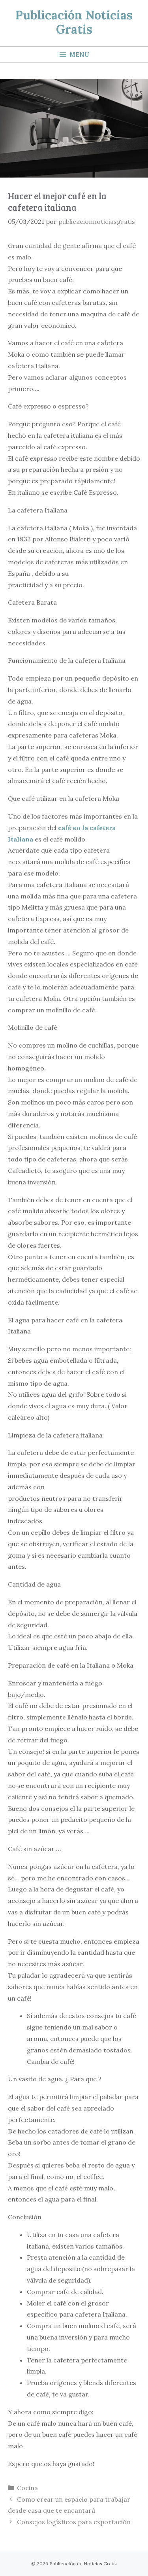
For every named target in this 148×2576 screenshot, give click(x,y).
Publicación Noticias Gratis (74, 22)
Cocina (27, 2488)
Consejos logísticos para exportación (74, 2522)
